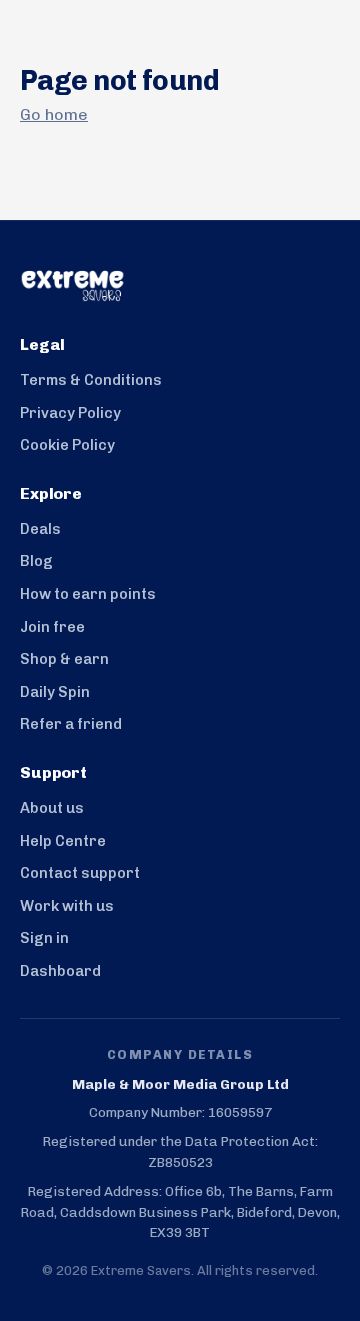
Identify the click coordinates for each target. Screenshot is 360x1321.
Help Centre (63, 841)
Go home (54, 114)
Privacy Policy (70, 413)
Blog (36, 561)
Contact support (80, 873)
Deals (40, 529)
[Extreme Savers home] (180, 286)
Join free (52, 627)
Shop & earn (64, 659)
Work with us (67, 906)
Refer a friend (71, 724)
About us (52, 808)
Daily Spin (55, 692)
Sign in (44, 938)
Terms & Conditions (91, 380)
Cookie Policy (67, 445)
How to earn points (88, 594)
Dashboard (60, 971)
